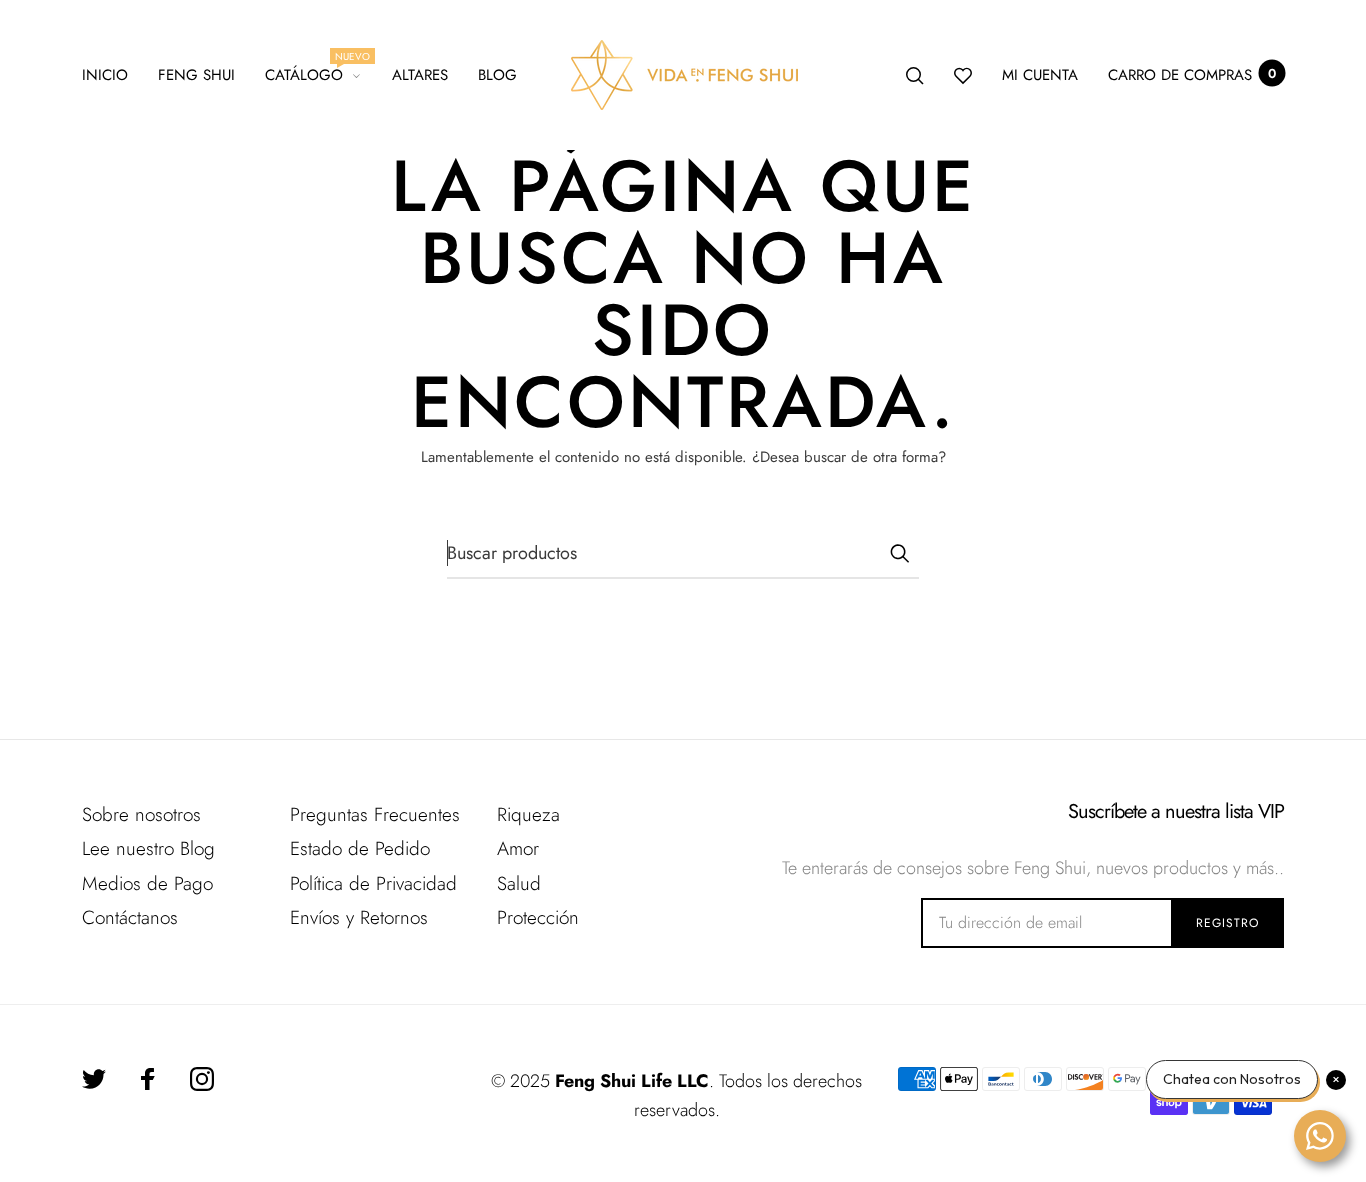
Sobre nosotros (141, 814)
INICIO (105, 75)
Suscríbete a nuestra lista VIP (1176, 812)
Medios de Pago (147, 883)
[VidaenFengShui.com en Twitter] (94, 1079)
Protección (538, 917)
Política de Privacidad (373, 883)
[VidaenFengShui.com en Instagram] (202, 1079)
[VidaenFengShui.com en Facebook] (148, 1079)
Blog (497, 75)
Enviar (899, 553)
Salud (519, 883)
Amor (518, 848)
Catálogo (313, 72)
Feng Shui (196, 75)
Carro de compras (1192, 75)
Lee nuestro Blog (148, 848)
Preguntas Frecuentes (375, 814)
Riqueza (528, 814)
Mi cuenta (1040, 75)
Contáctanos (130, 917)
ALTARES (420, 75)
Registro (1227, 923)
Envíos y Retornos (359, 917)
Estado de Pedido (360, 848)
